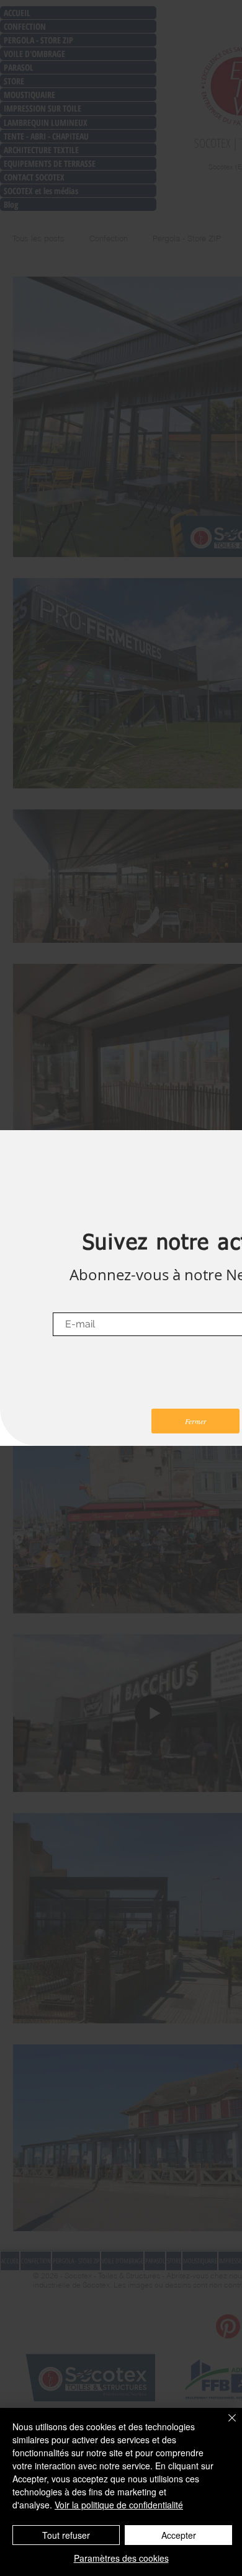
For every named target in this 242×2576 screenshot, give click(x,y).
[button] (195, 1421)
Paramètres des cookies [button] (121, 2558)
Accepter (179, 2535)
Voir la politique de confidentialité (119, 2505)
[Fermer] (225, 2425)
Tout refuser (66, 2535)
